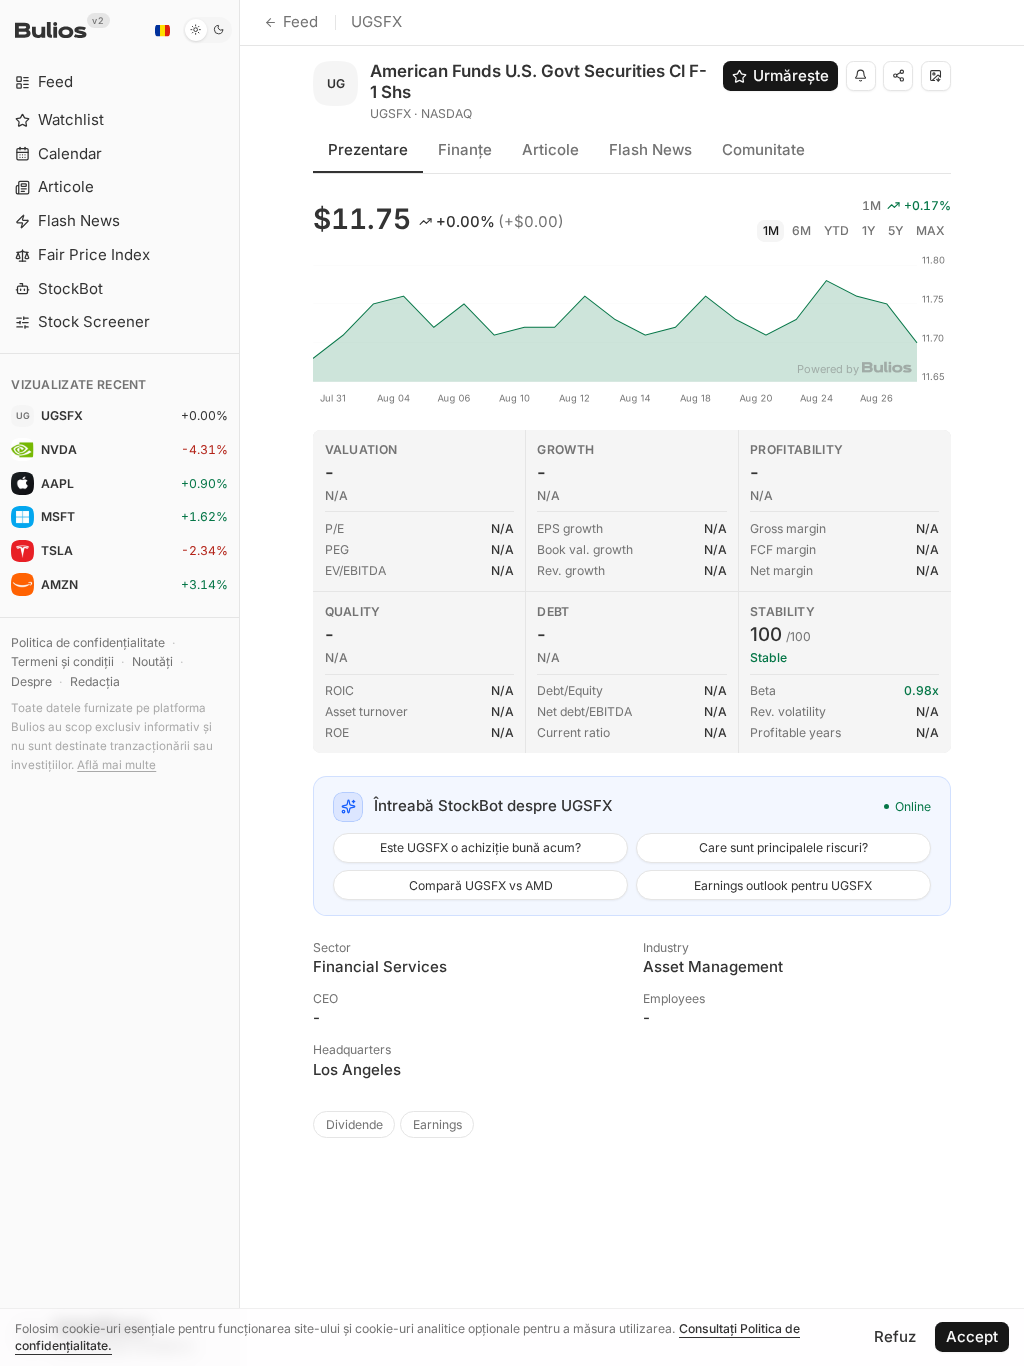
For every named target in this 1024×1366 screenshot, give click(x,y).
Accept (972, 1336)
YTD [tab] (836, 230)
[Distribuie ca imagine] (936, 76)
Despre (31, 681)
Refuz (895, 1336)
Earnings (437, 1124)
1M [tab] (771, 230)
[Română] (162, 30)
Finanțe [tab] (465, 149)
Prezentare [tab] (368, 149)
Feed (300, 21)
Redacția (95, 681)
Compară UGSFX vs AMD (481, 885)
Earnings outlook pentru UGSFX (783, 885)
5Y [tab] (895, 230)
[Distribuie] (898, 76)
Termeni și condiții (62, 661)
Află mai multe (116, 765)
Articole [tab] (550, 149)
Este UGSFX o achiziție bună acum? (480, 847)
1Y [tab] (868, 230)
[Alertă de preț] (861, 76)
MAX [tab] (930, 230)
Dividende (354, 1124)
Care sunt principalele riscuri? (783, 847)
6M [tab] (801, 230)
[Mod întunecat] (207, 30)
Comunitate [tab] (763, 149)
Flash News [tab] (650, 149)
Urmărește (791, 75)
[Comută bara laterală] (239, 683)
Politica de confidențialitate (88, 642)
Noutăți (152, 661)
